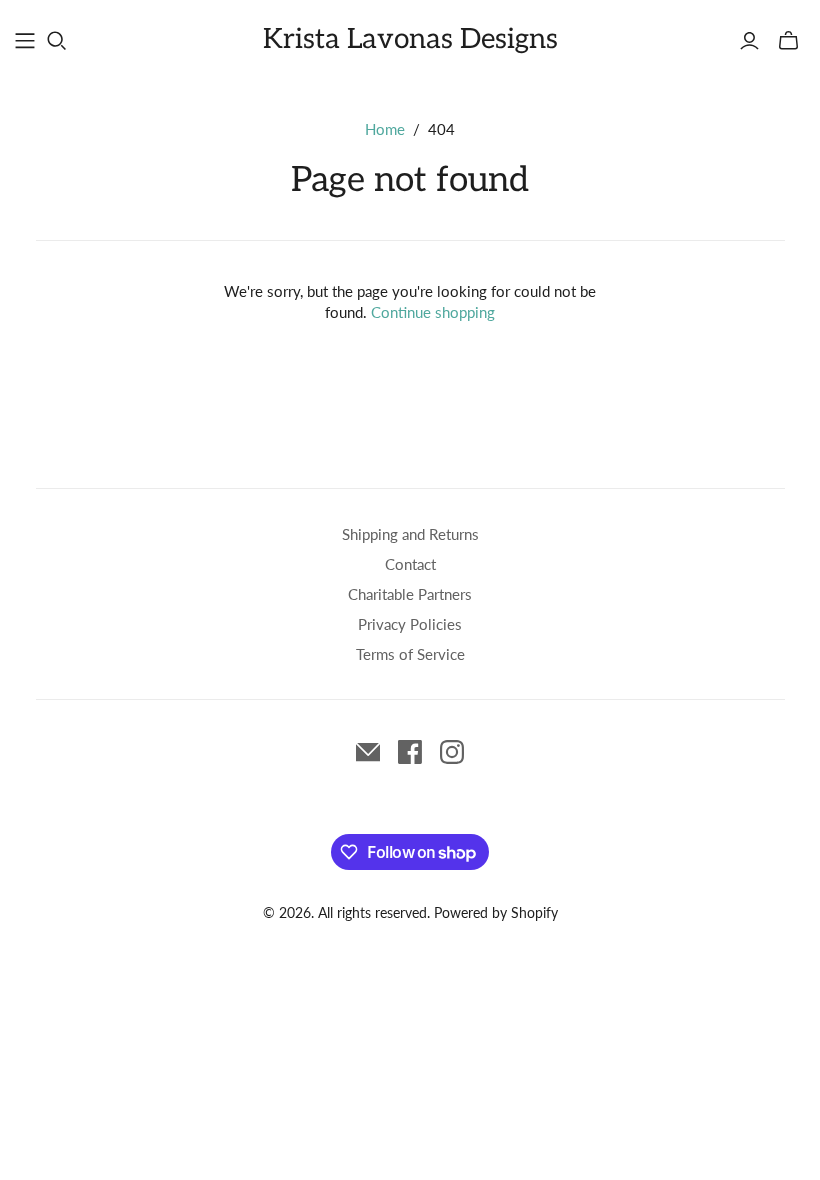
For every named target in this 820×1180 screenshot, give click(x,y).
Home (385, 129)
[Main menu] (25, 41)
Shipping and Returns (410, 534)
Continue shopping (433, 312)
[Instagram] (452, 752)
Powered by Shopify (496, 912)
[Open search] (57, 41)
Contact (410, 564)
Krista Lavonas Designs (410, 39)
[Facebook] (410, 752)
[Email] (368, 752)
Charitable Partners (410, 594)
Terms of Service (410, 654)
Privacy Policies (410, 624)
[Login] (749, 41)
